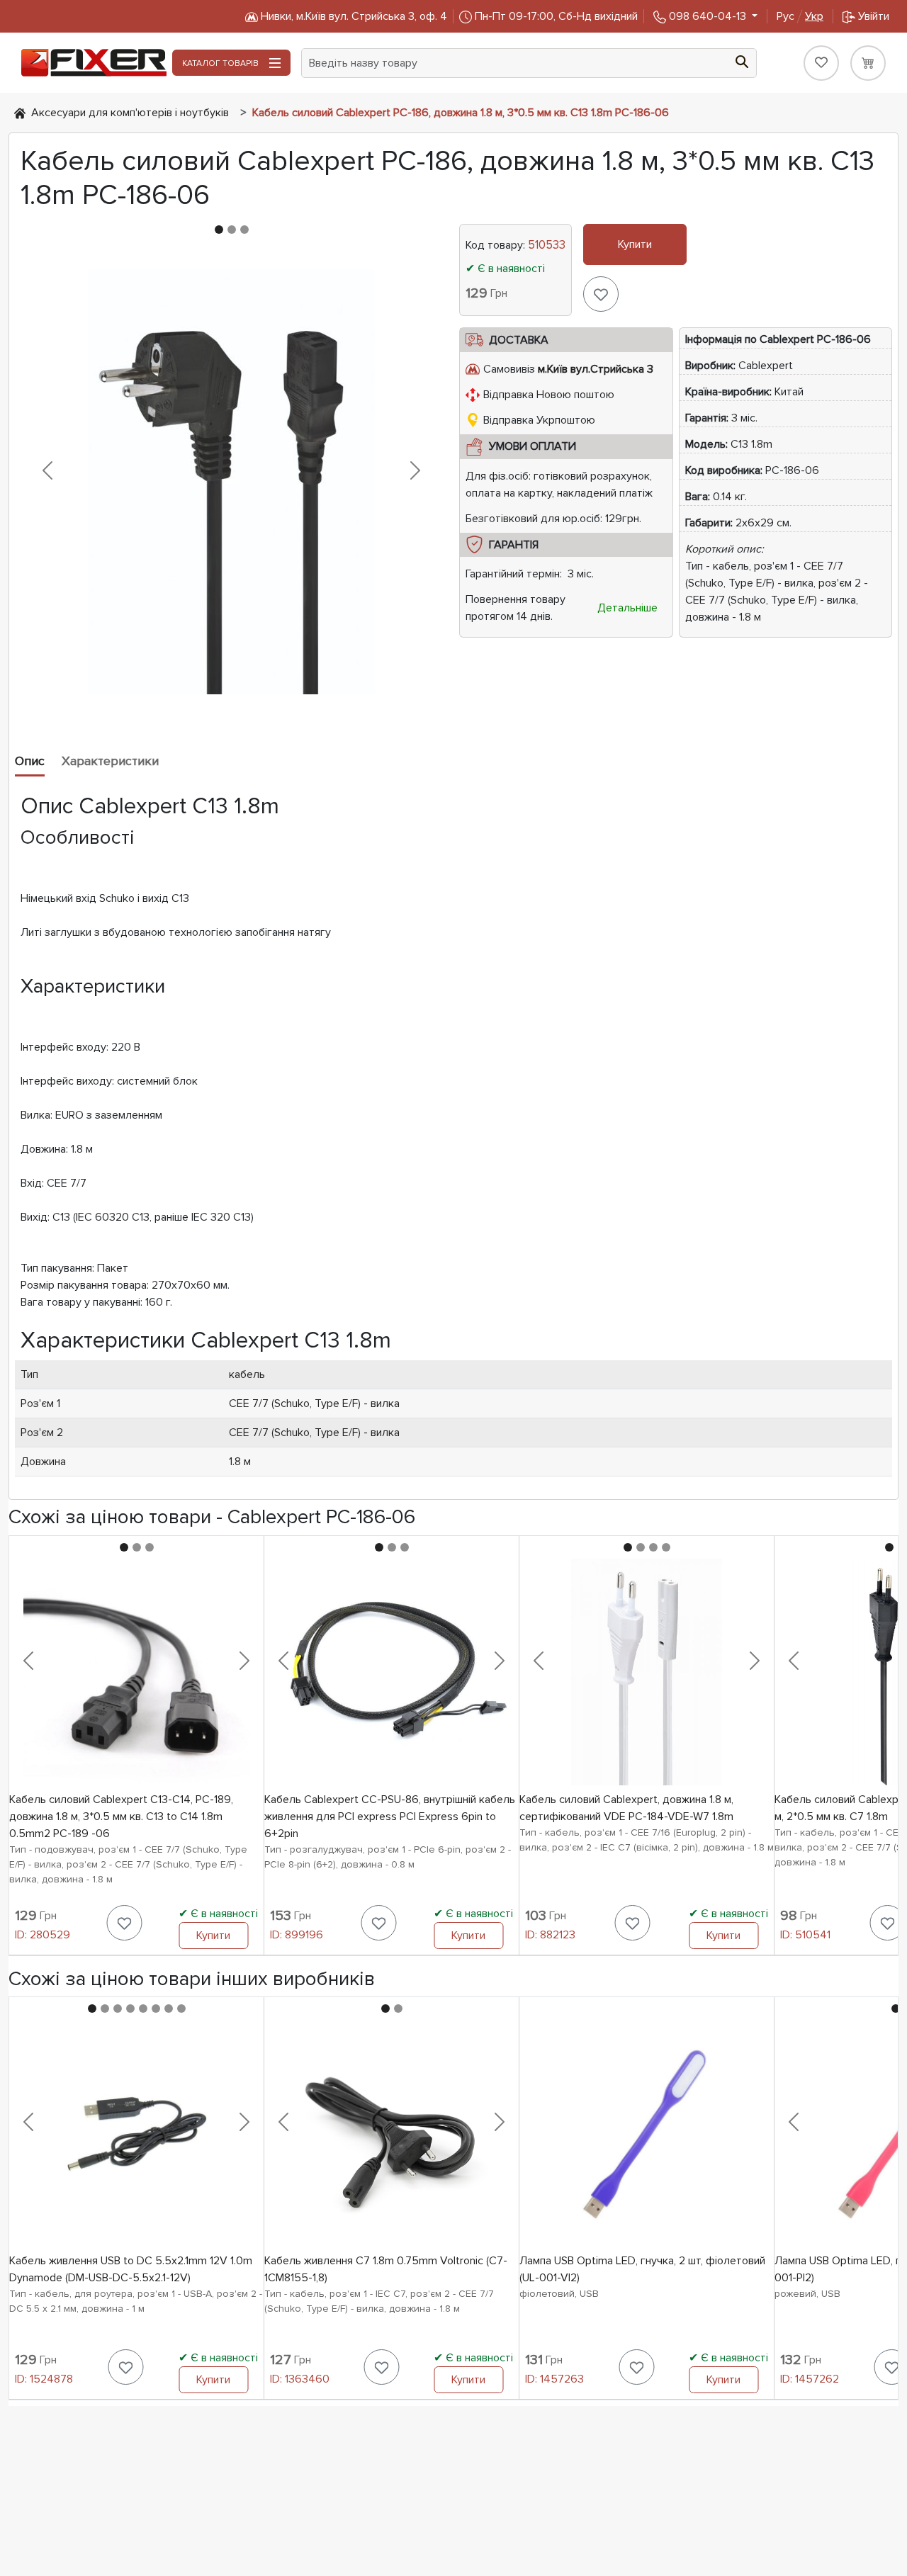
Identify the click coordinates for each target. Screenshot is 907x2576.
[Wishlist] (821, 63)
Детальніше (627, 608)
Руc (800, 16)
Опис (30, 761)
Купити (635, 244)
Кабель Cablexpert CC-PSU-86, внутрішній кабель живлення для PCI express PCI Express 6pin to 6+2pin (390, 1817)
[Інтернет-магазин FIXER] (20, 113)
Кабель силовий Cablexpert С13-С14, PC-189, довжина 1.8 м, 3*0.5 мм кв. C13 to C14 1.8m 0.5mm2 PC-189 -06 (121, 1817)
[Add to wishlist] (601, 294)
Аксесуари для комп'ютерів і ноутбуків (130, 113)
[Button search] (742, 60)
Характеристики (110, 761)
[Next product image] (415, 470)
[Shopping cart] (868, 63)
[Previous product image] (47, 470)
